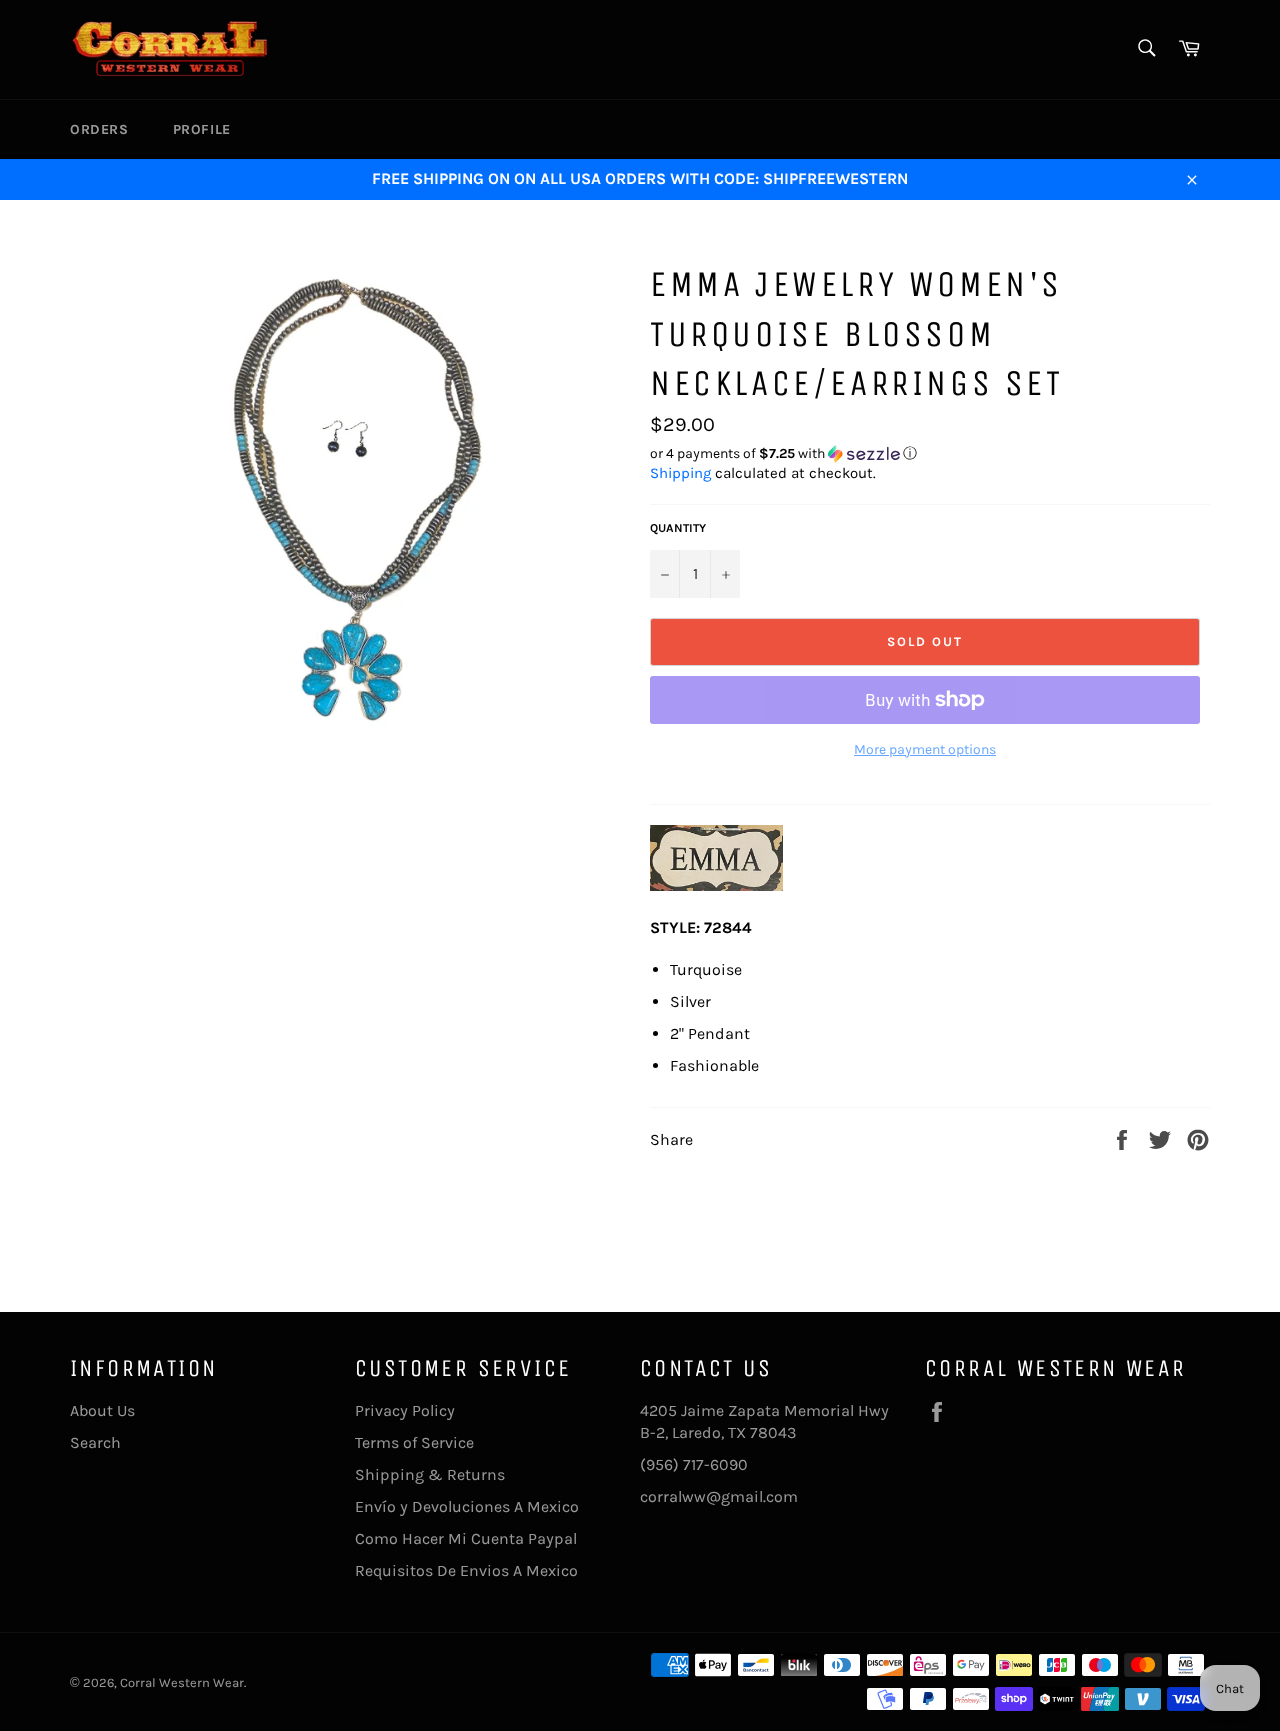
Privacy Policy (405, 1410)
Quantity (678, 528)
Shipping (680, 473)
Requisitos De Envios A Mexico (466, 1570)
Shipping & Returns (430, 1474)
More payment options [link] (925, 749)
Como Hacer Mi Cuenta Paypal (466, 1538)
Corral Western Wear (182, 1682)
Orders (99, 129)
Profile (202, 129)
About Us (102, 1410)
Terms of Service (414, 1442)
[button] (930, 454)
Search (95, 1442)
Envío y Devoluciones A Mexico (467, 1506)
